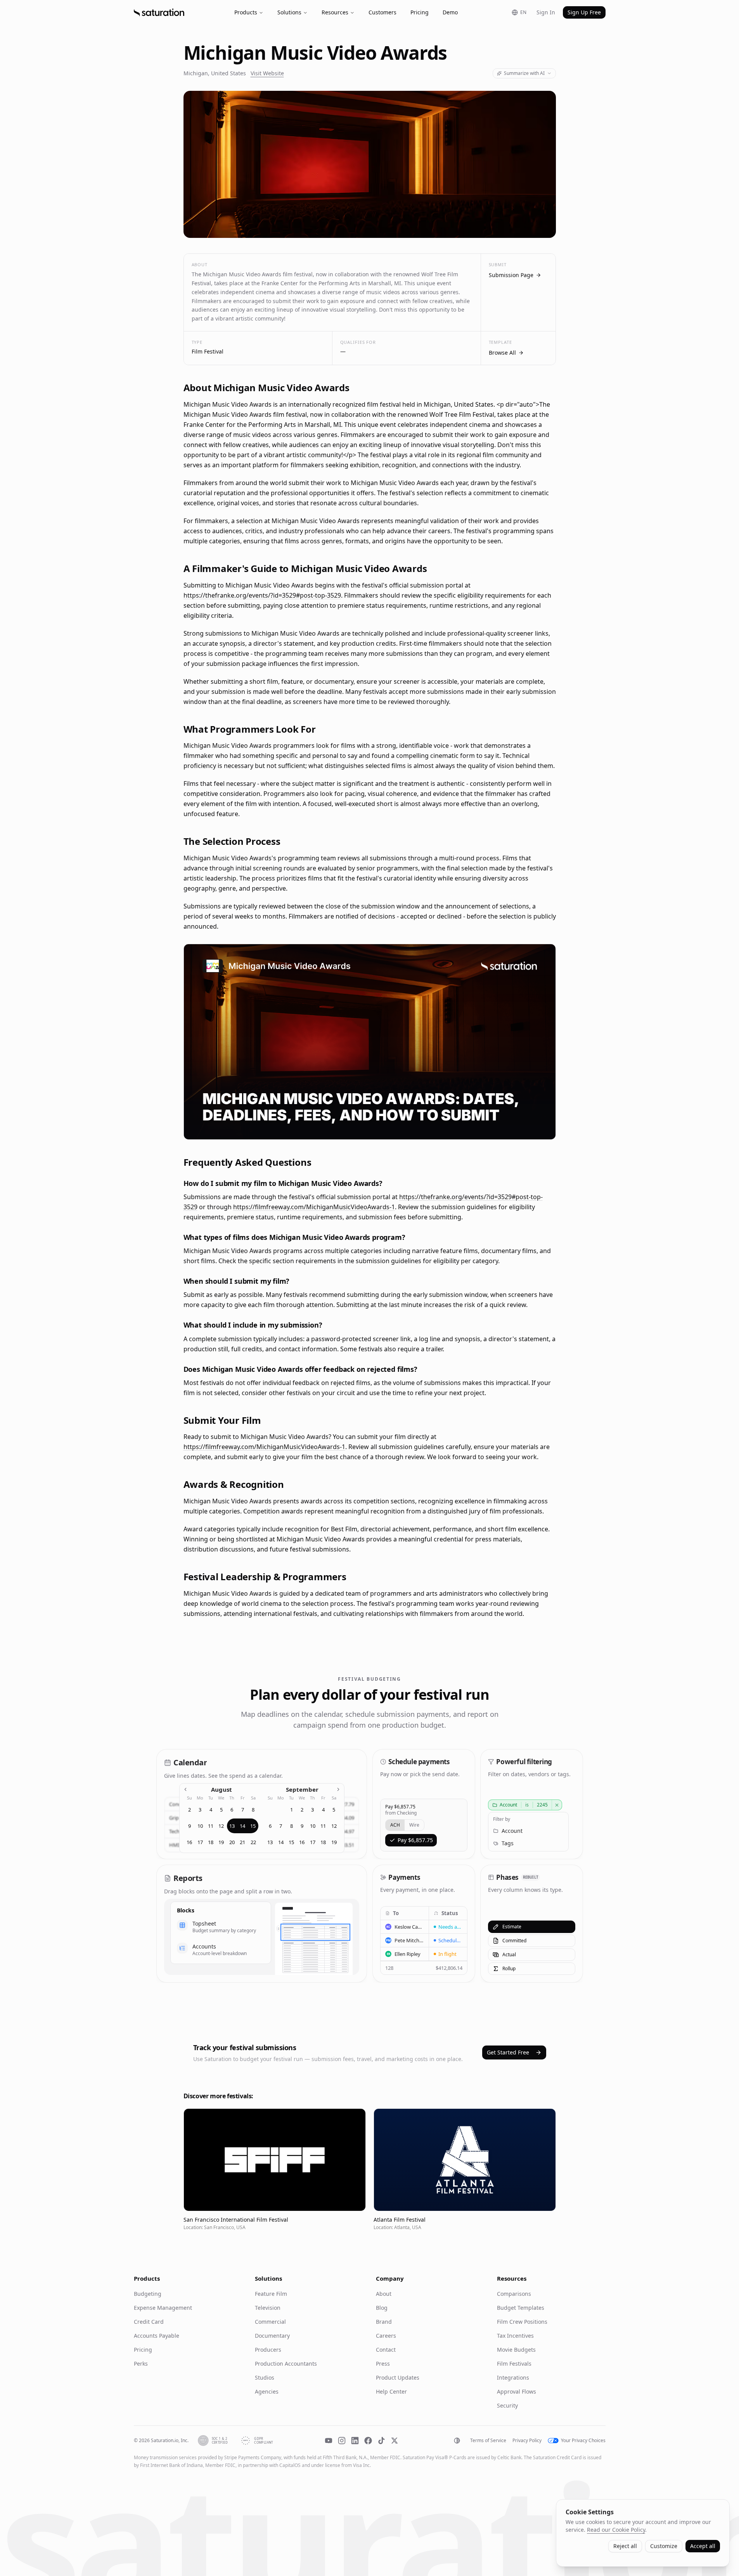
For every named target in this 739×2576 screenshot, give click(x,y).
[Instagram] (342, 2441)
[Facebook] (368, 2441)
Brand (384, 2322)
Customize (664, 2546)
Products (246, 12)
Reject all (625, 2546)
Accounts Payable (157, 2336)
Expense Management (163, 2308)
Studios (265, 2378)
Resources (335, 12)
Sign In (546, 12)
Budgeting (148, 2294)
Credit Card (149, 2322)
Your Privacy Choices (583, 2441)
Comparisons (514, 2294)
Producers (268, 2350)
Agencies (267, 2391)
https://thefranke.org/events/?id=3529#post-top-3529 (262, 595)
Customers (382, 12)
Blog (382, 2308)
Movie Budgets (516, 2350)
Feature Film (271, 2294)
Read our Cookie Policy (616, 2530)
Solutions (289, 12)
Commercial (270, 2322)
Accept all (703, 2546)
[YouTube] (329, 2441)
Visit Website (267, 73)
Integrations (513, 2378)
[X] (395, 2441)
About (384, 2294)
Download (536, 1129)
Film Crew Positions (522, 2322)
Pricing (420, 12)
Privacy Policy (527, 2441)
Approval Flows (517, 2391)
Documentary (272, 2336)
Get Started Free (508, 2052)
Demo (450, 12)
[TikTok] (381, 2441)
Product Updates (398, 2378)
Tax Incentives (515, 2336)
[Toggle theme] (457, 2441)
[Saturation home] (159, 12)
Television (268, 2308)
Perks (141, 2364)
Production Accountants (286, 2364)
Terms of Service (488, 2441)
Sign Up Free (584, 12)
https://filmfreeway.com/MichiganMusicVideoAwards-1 (314, 1207)
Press (383, 2364)
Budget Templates (521, 2308)
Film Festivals (514, 2364)
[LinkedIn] (355, 2441)
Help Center (391, 2391)
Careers (386, 2336)
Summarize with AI (524, 73)
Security (507, 2405)
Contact (386, 2350)
